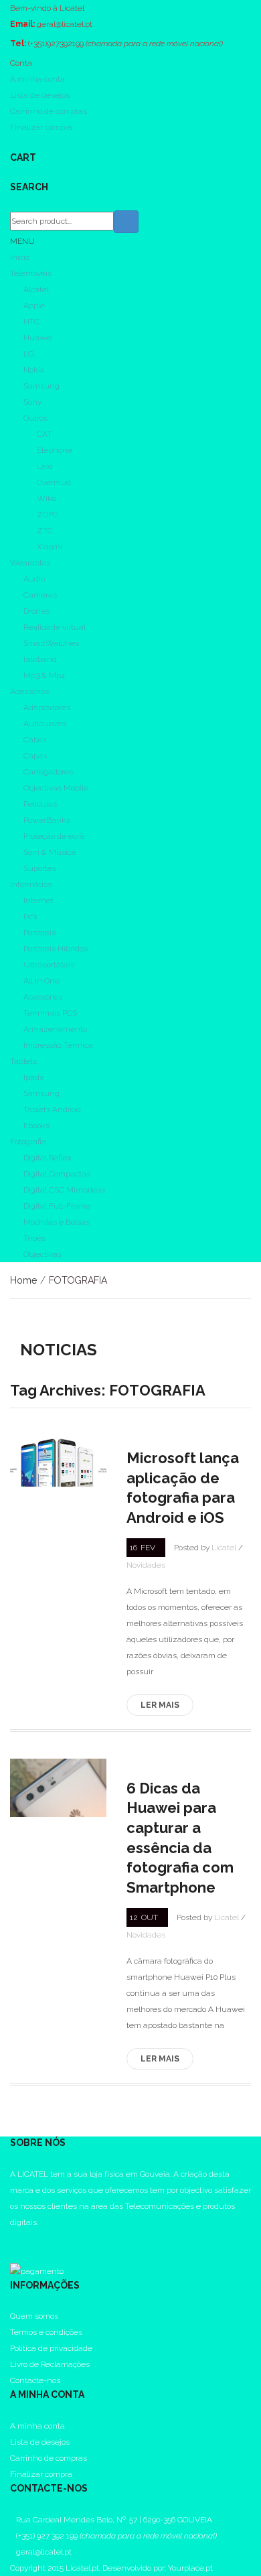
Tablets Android (52, 1109)
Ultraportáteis (49, 965)
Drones (36, 611)
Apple (34, 306)
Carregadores (48, 772)
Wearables (30, 563)
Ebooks (36, 1126)
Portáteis (39, 933)
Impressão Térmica (58, 1045)
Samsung (41, 386)
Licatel (224, 1548)
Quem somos (34, 2316)
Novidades (146, 1565)
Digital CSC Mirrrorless (64, 1190)
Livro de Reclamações (50, 2364)
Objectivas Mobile (56, 788)
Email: (22, 24)
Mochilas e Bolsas (57, 1222)
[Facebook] (13, 2238)
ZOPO (48, 515)
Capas (35, 756)
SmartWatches (51, 643)
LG (28, 354)
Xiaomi (50, 547)
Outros (35, 418)
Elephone (55, 450)
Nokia (34, 370)
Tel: (18, 44)
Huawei (38, 338)
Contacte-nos (35, 2380)
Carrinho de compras (49, 111)
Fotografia (28, 1142)
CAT (44, 434)
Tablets (23, 1061)
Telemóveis (31, 273)
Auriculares (45, 724)
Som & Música (50, 852)
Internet (38, 900)
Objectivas (42, 1254)
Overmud (54, 482)
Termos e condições (46, 2332)
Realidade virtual (55, 627)
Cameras (40, 595)
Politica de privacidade (51, 2348)
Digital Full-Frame (57, 1206)
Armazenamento (55, 1029)
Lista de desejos (40, 95)
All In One (41, 981)
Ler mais (160, 1705)
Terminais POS (50, 1013)
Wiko (47, 498)
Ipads (33, 1077)
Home (23, 1280)
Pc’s (30, 917)
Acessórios (29, 691)
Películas (40, 804)
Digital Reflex (48, 1158)
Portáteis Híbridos (56, 949)
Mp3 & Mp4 (44, 675)
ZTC (45, 531)
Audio (34, 579)
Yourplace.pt (190, 2568)
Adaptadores (47, 707)
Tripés (34, 1238)
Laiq (45, 466)
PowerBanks (47, 820)
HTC (31, 322)
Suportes (40, 868)
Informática (31, 884)
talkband (40, 659)
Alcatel (36, 289)
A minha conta (37, 79)
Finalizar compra (41, 127)
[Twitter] (13, 2254)
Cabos (35, 740)
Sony (32, 402)
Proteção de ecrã (54, 836)
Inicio (20, 257)
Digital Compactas (57, 1174)
